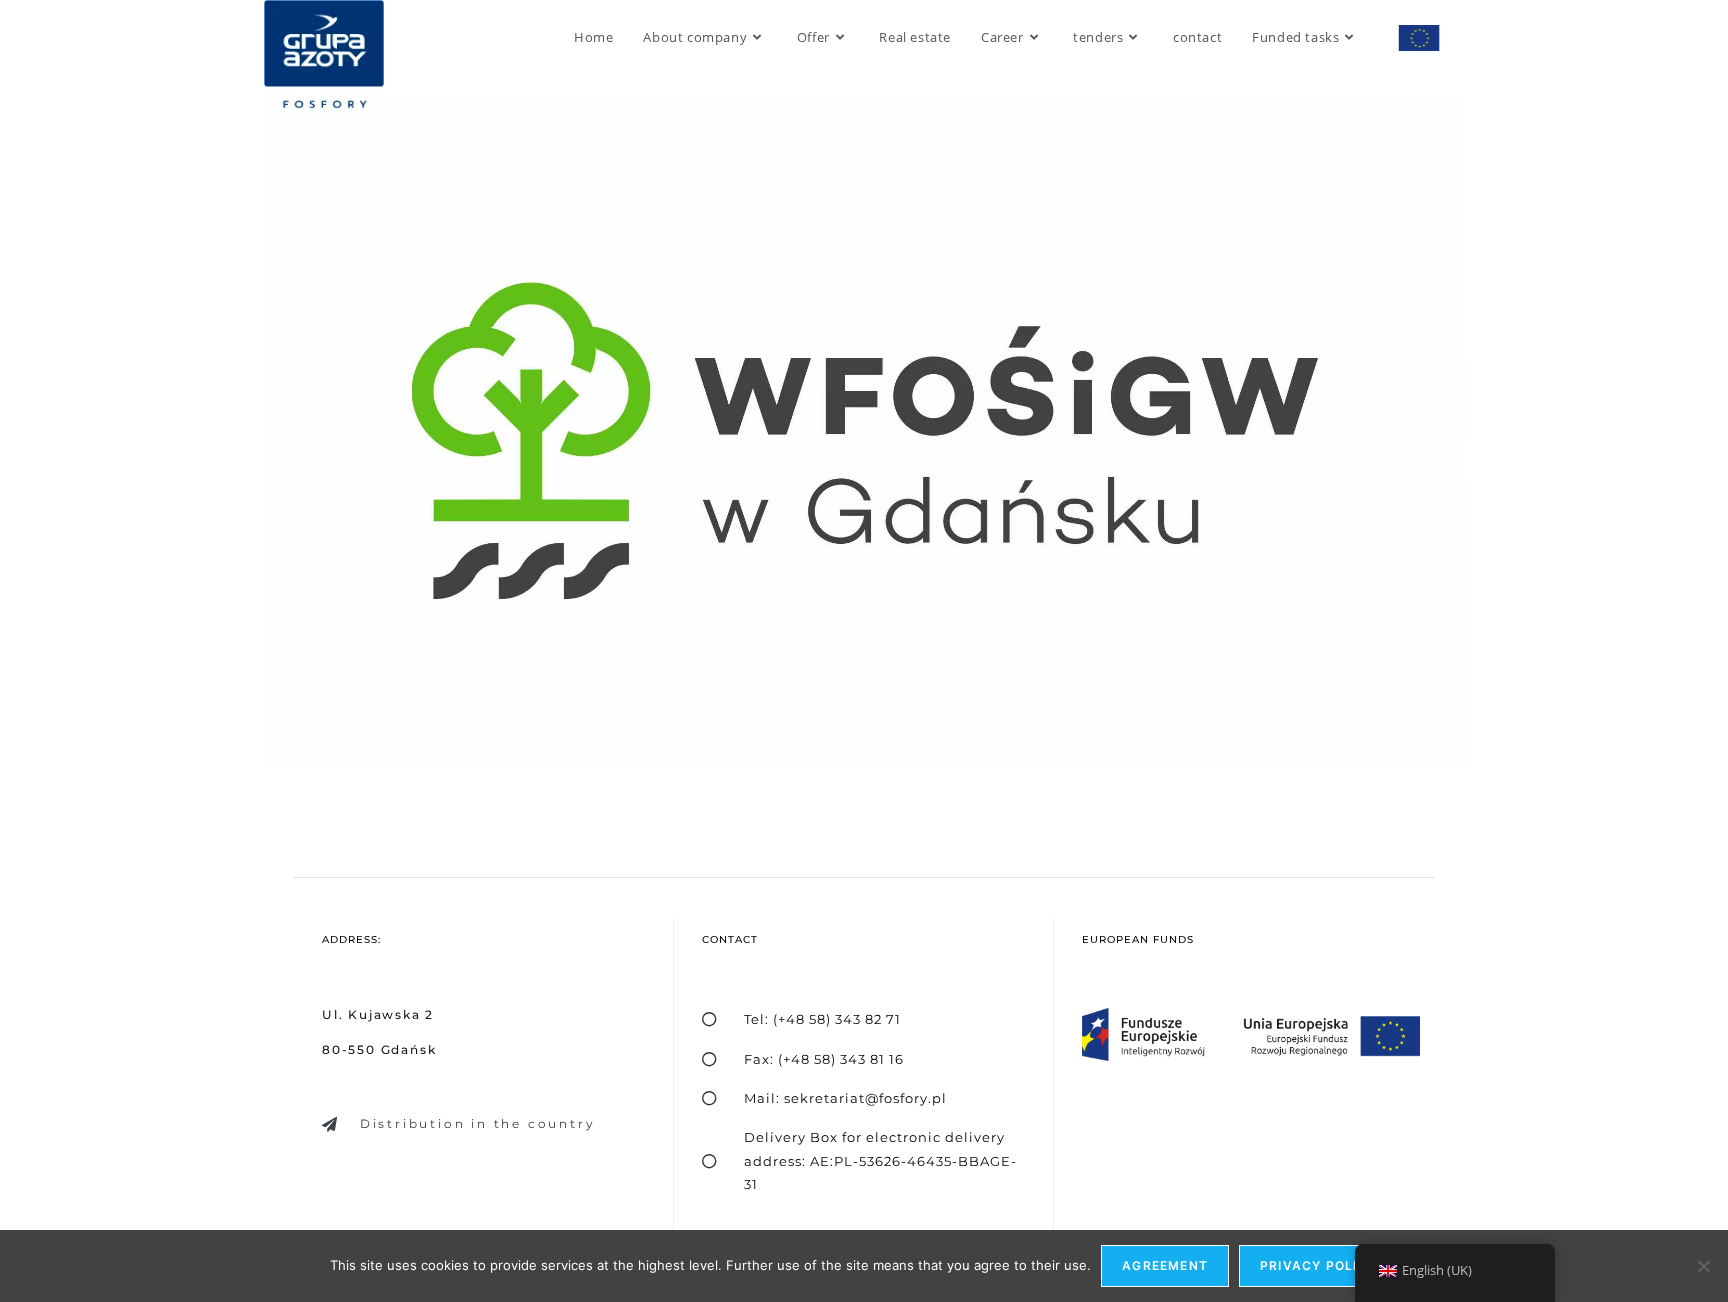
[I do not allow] (1703, 1266)
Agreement (1165, 1265)
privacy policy (1318, 1265)
